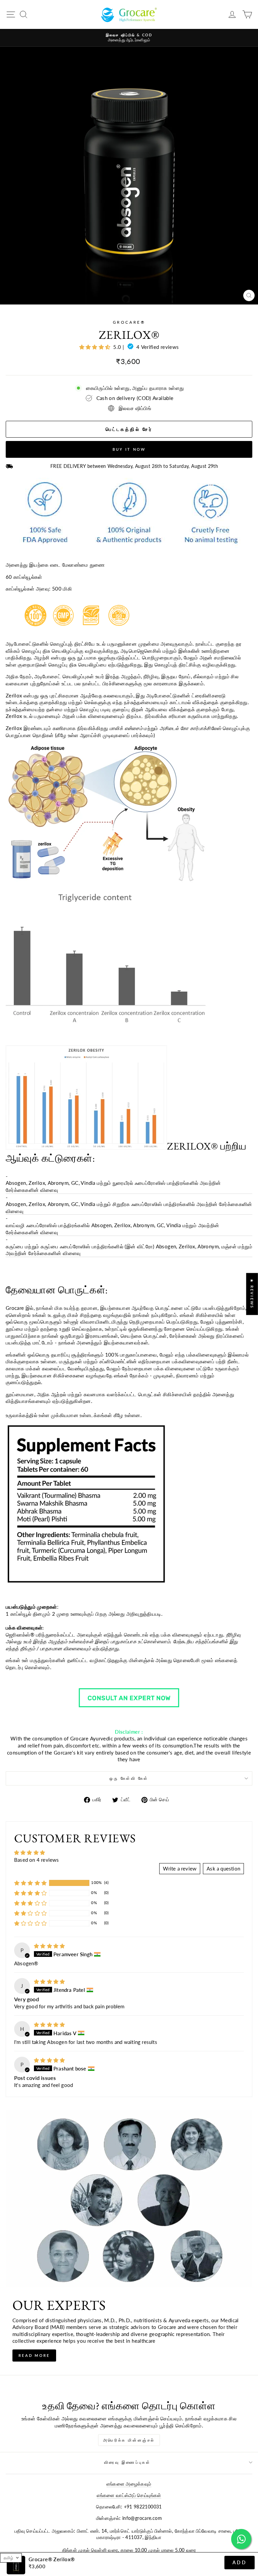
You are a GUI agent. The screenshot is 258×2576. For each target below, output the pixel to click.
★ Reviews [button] (252, 1294)
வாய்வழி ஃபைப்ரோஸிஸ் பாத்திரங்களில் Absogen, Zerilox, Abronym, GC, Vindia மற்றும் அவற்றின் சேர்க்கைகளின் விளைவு (112, 1229)
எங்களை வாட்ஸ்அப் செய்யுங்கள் (129, 2495)
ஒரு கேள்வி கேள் (129, 1778)
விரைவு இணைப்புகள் (127, 2462)
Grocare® (129, 322)
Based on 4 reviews (37, 1860)
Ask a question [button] (223, 1868)
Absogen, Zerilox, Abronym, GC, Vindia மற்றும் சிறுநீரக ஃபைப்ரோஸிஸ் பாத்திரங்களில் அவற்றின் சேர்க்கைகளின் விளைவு (129, 1207)
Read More (34, 2355)
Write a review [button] (180, 1868)
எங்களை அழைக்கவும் (129, 2484)
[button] (30, 1883)
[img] (49, 1946)
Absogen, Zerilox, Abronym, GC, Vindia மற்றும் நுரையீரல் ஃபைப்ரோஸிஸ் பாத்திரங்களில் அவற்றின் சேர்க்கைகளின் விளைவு (113, 1186)
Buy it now (129, 449)
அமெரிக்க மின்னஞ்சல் (129, 2440)
